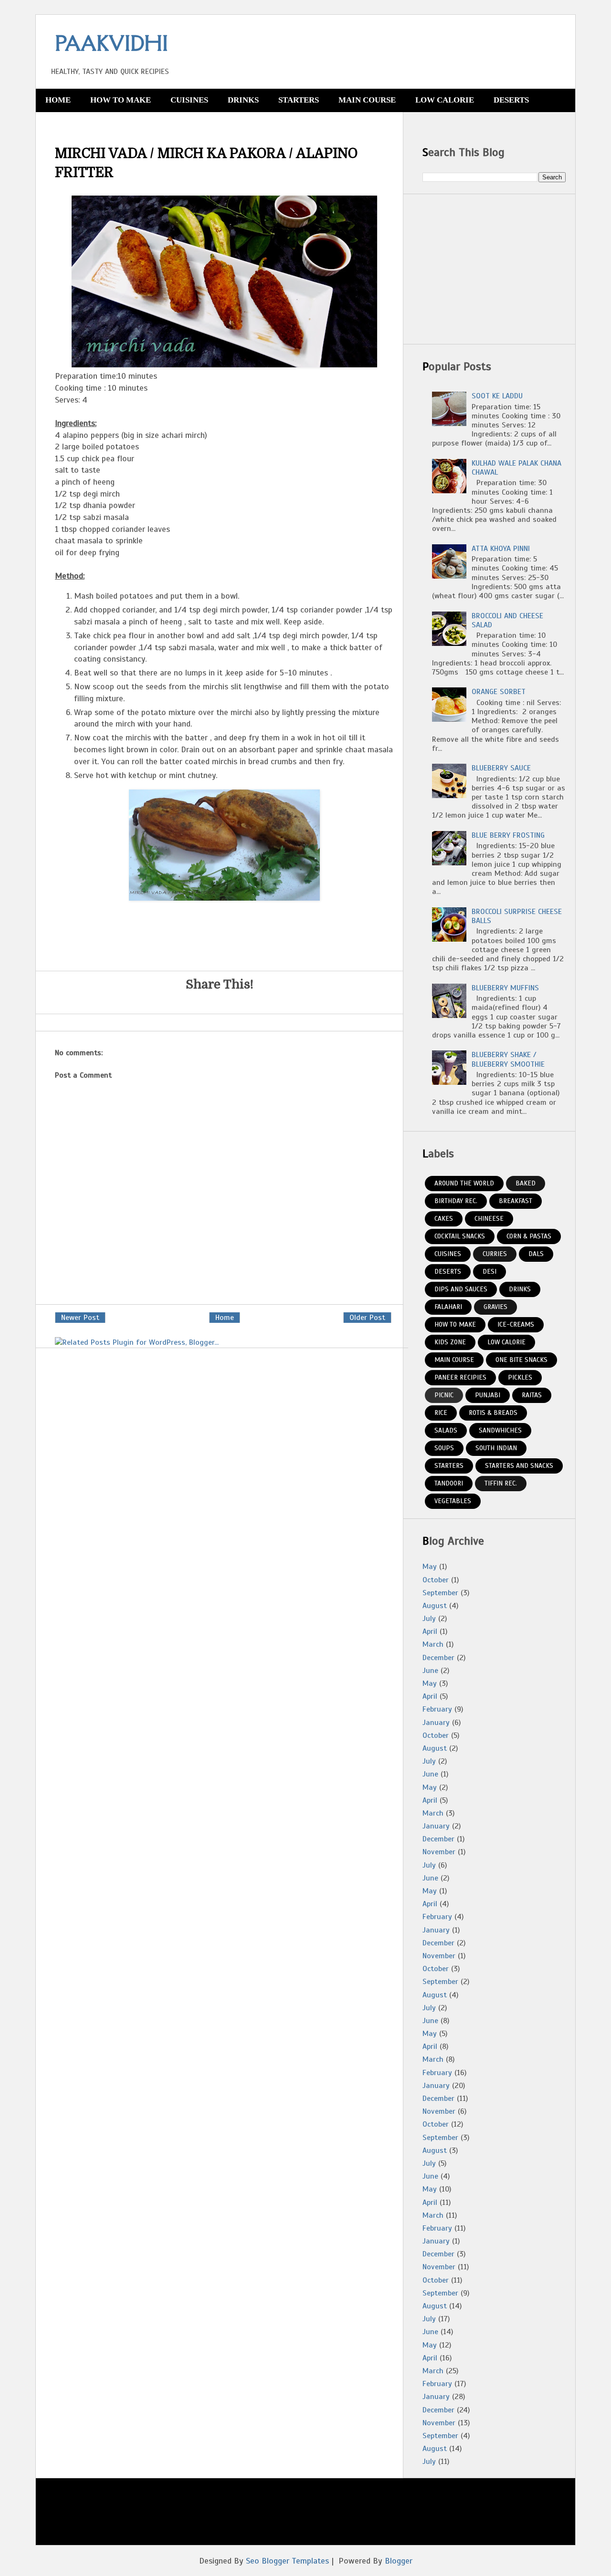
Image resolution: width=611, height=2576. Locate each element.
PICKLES (520, 1377)
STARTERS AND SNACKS (519, 1466)
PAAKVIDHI (111, 43)
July (429, 1619)
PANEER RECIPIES (460, 1377)
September (440, 1593)
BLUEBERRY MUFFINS (505, 988)
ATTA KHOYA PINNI (501, 549)
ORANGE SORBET (499, 692)
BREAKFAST (516, 1201)
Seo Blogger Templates (287, 2561)
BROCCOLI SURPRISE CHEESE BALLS (517, 916)
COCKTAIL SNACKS (460, 1236)
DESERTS (511, 100)
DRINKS (243, 100)
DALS (536, 1254)
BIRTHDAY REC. (456, 1201)
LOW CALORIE (445, 100)
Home (225, 1318)
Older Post (367, 1318)
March (433, 1644)
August (435, 1606)
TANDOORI (449, 1483)
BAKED (526, 1183)
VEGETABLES (453, 1501)
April (430, 1631)
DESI (490, 1272)
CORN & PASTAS (529, 1236)
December (438, 1658)
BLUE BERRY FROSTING (508, 835)
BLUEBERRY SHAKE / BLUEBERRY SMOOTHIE (508, 1059)
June (430, 1671)
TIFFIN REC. (501, 1483)
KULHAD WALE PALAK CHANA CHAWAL (516, 468)
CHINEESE (489, 1219)
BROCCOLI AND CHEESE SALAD (507, 620)
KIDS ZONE (450, 1342)
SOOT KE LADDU (497, 396)
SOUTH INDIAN (496, 1448)
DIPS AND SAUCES (461, 1289)
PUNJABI (488, 1395)
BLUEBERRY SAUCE (501, 768)
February (437, 1709)
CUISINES (189, 100)
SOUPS (444, 1448)
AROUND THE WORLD (464, 1183)
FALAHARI (448, 1307)
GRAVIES (495, 1307)
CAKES (444, 1219)
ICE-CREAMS (516, 1324)
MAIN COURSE (367, 100)
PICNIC (444, 1395)
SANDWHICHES (500, 1430)
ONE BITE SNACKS (521, 1360)
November (439, 1852)
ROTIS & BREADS (493, 1413)
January (436, 1723)
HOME (58, 100)
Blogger (399, 2561)
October (436, 1580)
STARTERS (299, 100)
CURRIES (495, 1254)
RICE (441, 1413)
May (430, 1567)
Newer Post (80, 1318)
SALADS (446, 1430)
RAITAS (532, 1395)
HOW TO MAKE (121, 100)
